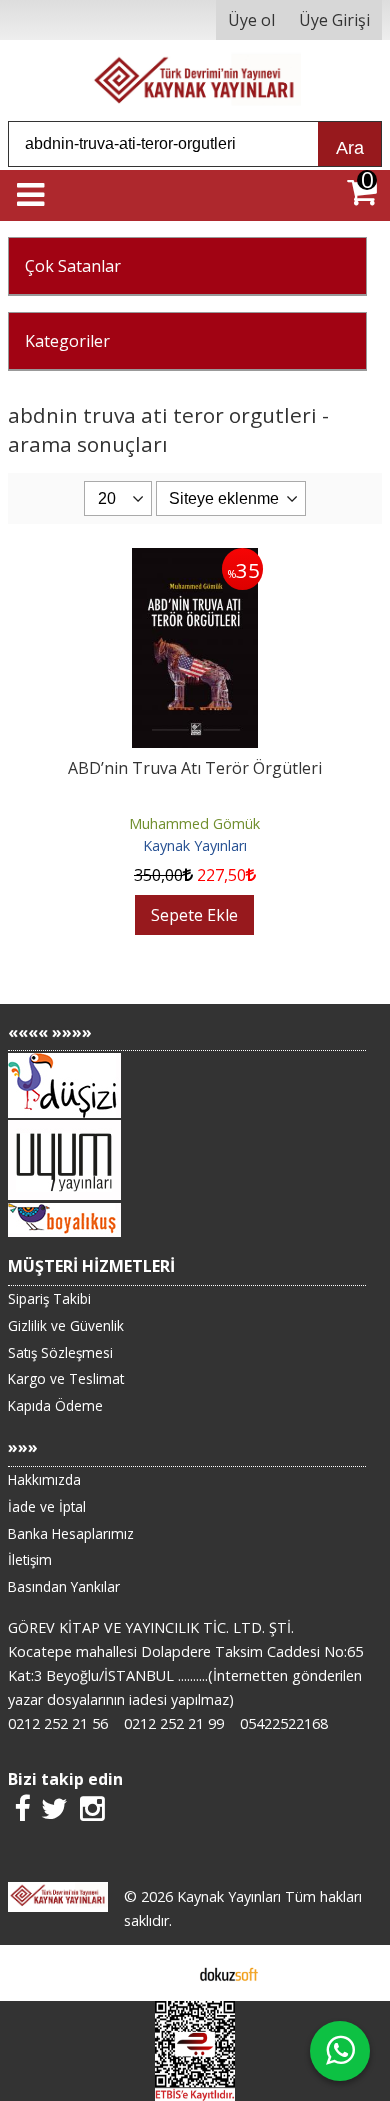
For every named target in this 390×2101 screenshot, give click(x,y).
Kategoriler (67, 341)
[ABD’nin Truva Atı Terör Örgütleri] (195, 560)
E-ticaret (163, 1973)
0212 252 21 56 (58, 1723)
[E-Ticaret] (229, 1973)
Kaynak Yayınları (195, 845)
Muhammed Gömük (194, 823)
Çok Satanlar (73, 266)
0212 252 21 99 (174, 1723)
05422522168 (284, 1723)
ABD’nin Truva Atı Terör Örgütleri (195, 768)
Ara (350, 148)
